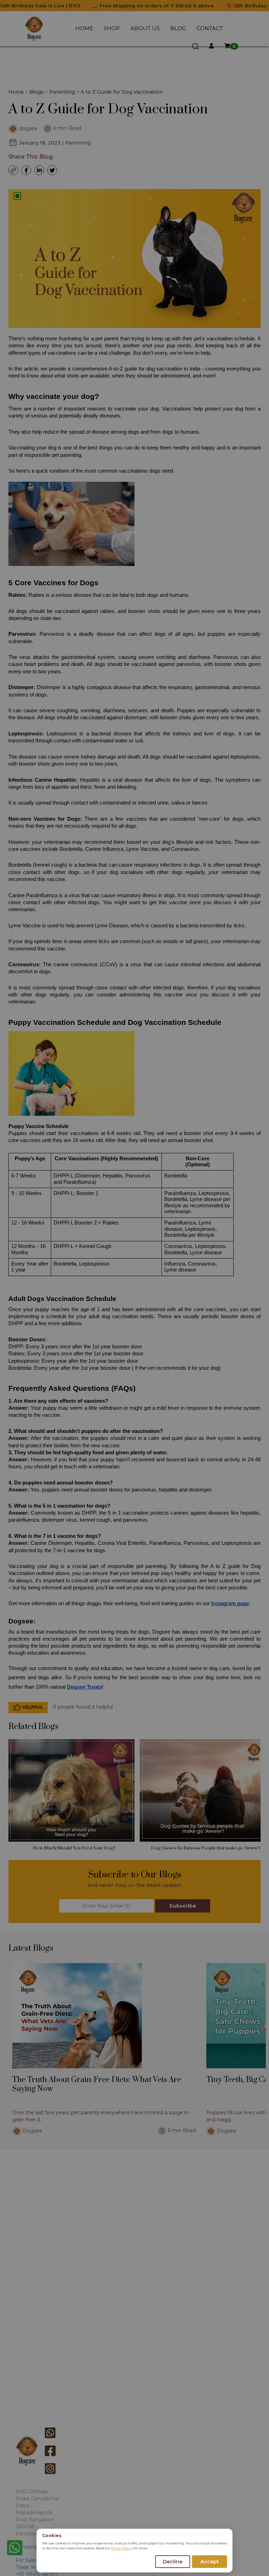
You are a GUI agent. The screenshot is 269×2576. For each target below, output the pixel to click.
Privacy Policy (122, 2548)
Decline (173, 2562)
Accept (210, 2562)
